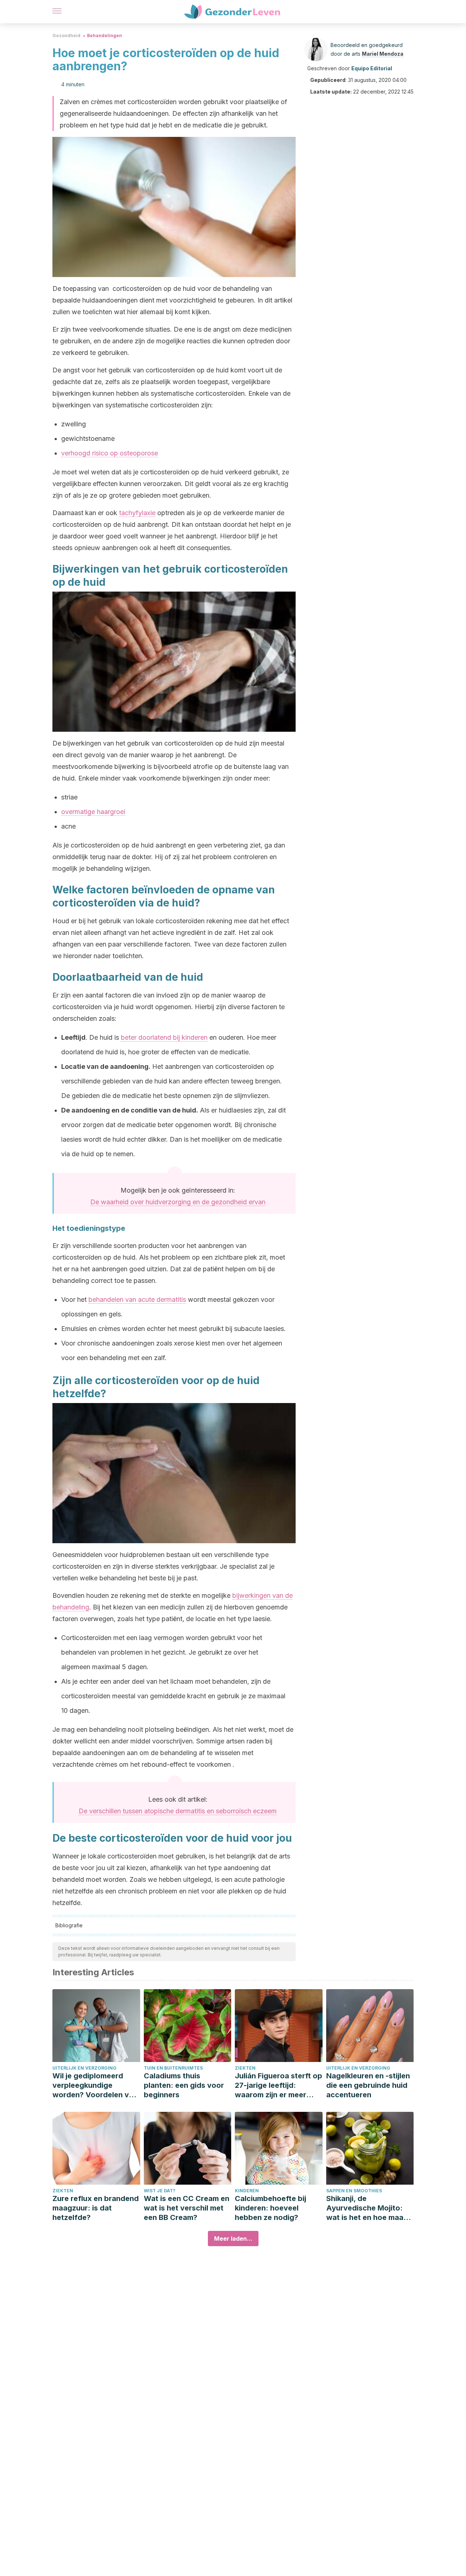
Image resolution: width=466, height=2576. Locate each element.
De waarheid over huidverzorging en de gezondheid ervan (178, 1202)
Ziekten (245, 2068)
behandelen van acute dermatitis (137, 1299)
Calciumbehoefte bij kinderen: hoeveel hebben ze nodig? (270, 2208)
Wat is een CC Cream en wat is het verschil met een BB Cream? (187, 2208)
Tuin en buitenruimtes (173, 2068)
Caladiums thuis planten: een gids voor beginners (184, 2085)
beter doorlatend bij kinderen (164, 1037)
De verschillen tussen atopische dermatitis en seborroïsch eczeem (178, 1811)
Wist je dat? (160, 2191)
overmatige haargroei (93, 812)
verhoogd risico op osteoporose (110, 453)
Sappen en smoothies (354, 2191)
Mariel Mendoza (383, 54)
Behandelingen (104, 35)
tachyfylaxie (137, 513)
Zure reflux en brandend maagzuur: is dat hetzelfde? (96, 2208)
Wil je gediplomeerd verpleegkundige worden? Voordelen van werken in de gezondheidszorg (95, 2085)
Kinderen (247, 2191)
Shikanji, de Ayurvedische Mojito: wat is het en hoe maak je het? (367, 2208)
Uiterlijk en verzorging (84, 2068)
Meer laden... (233, 2239)
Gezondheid (66, 35)
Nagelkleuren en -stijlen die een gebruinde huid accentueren (368, 2085)
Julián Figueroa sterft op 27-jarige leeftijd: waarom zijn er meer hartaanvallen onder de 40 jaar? (279, 2085)
